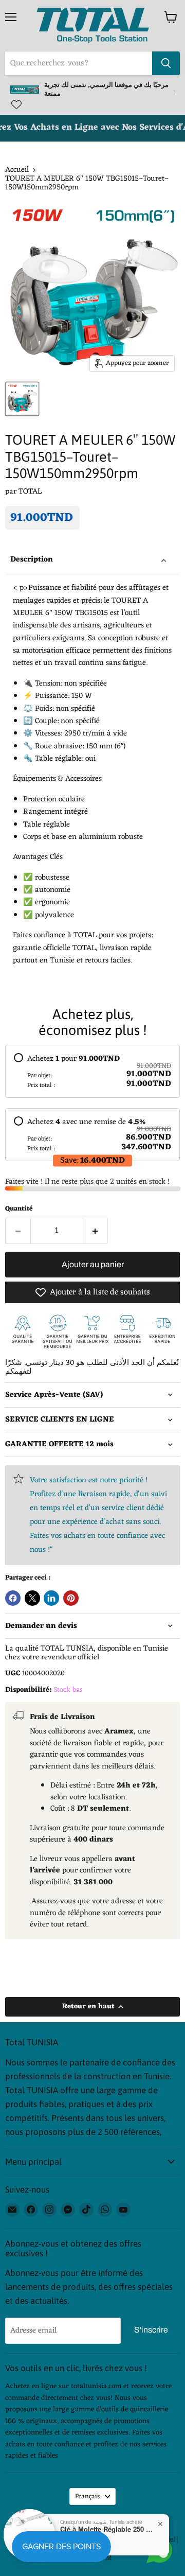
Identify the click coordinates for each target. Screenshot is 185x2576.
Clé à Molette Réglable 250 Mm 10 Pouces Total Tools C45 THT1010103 (106, 2529)
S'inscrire (151, 2330)
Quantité (19, 1209)
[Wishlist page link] (16, 104)
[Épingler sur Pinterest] (71, 1598)
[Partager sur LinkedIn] (51, 1598)
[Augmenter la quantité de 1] (96, 1231)
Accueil (17, 170)
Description (32, 560)
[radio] (92, 1071)
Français (88, 2496)
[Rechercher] (166, 63)
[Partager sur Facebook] (13, 1598)
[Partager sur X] (32, 1598)
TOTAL (30, 492)
